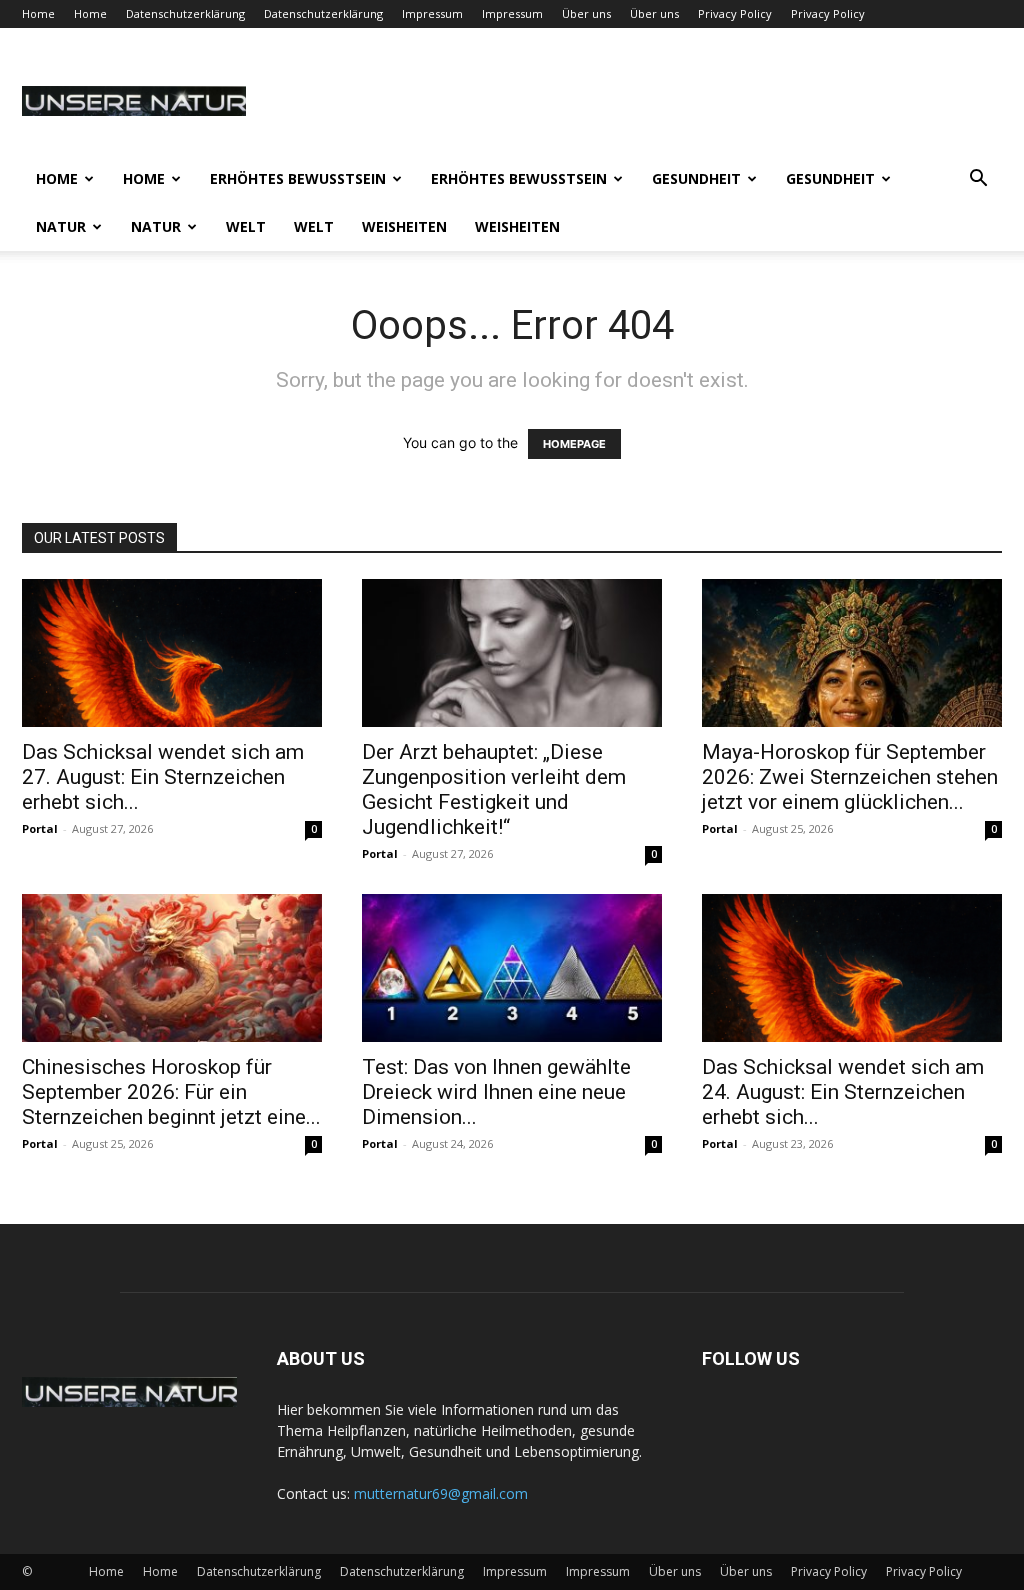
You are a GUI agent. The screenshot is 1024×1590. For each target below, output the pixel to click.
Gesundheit (696, 178)
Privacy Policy (735, 13)
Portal (40, 828)
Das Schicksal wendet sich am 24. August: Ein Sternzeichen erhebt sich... (843, 1092)
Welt (246, 226)
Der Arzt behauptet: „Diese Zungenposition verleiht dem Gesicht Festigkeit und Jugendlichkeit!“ (494, 789)
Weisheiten (404, 226)
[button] (978, 180)
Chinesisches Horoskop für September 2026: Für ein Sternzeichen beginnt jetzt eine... (171, 1092)
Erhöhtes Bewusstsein (298, 178)
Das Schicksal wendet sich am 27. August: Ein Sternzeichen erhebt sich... (163, 777)
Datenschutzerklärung (185, 13)
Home (38, 13)
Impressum (432, 13)
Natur (61, 226)
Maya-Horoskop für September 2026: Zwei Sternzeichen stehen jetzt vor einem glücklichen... (850, 777)
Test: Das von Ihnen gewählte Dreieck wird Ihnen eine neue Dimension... (496, 1092)
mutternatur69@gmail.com (441, 1493)
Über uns (586, 13)
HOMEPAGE (574, 444)
